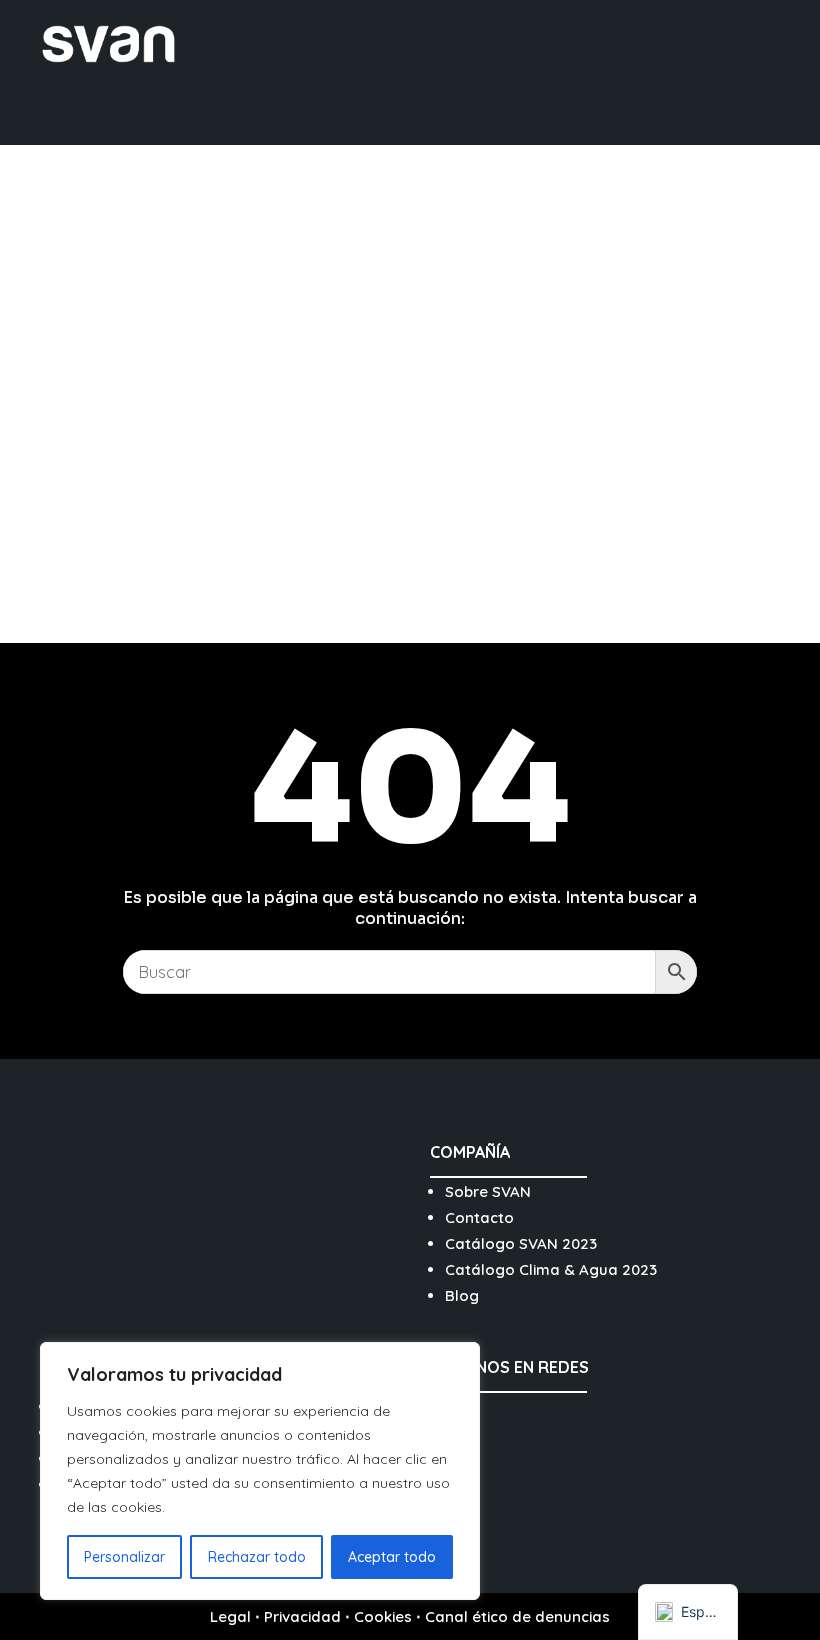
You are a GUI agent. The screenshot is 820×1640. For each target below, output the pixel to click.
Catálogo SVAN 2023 (521, 1243)
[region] (260, 1471)
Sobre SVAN (488, 1191)
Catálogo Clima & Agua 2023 (551, 1269)
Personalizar (124, 1557)
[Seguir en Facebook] (498, 1414)
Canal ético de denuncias (517, 1616)
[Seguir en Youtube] (546, 1414)
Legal (230, 1616)
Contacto (479, 1217)
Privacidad (302, 1616)
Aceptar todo (392, 1557)
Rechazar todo (257, 1557)
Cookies (383, 1616)
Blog (462, 1295)
